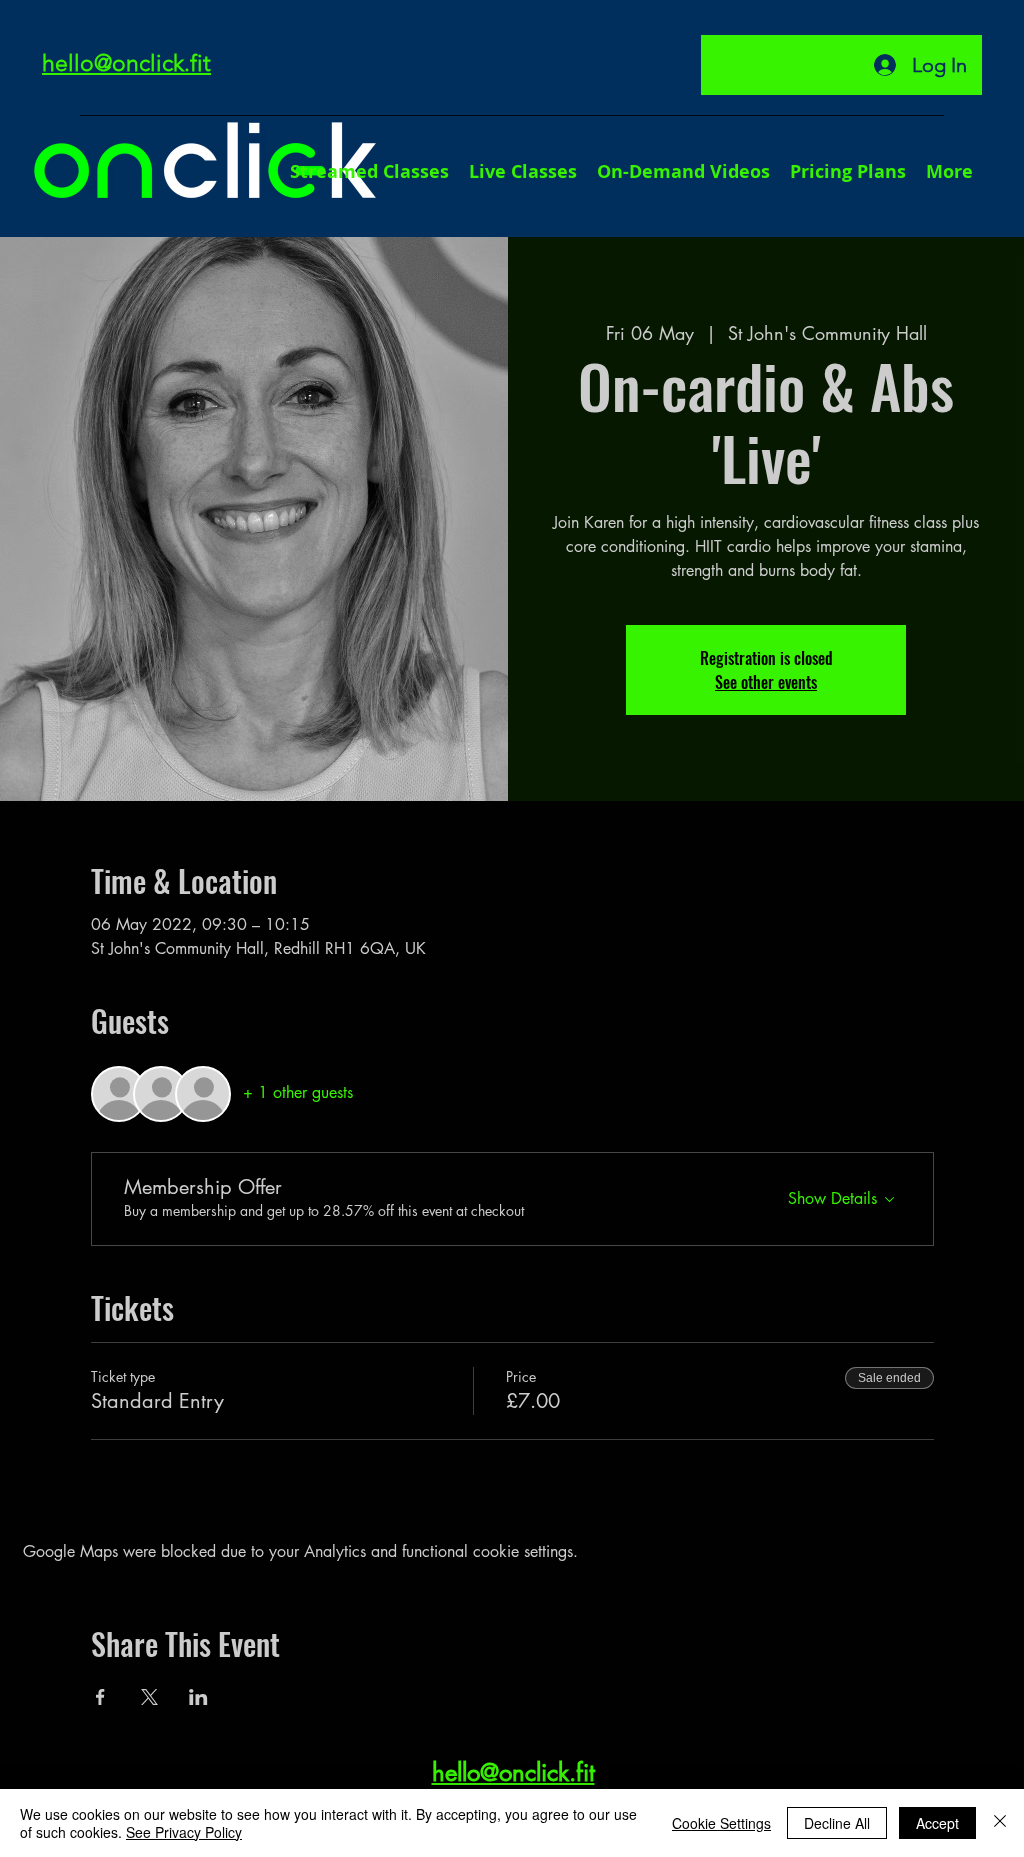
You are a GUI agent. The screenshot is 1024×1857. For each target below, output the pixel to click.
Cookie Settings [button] (721, 1823)
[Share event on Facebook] (100, 1697)
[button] (949, 171)
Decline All (837, 1823)
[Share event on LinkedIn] (198, 1697)
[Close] (1000, 1823)
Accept (937, 1823)
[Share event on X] (149, 1697)
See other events (766, 682)
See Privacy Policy (184, 1832)
